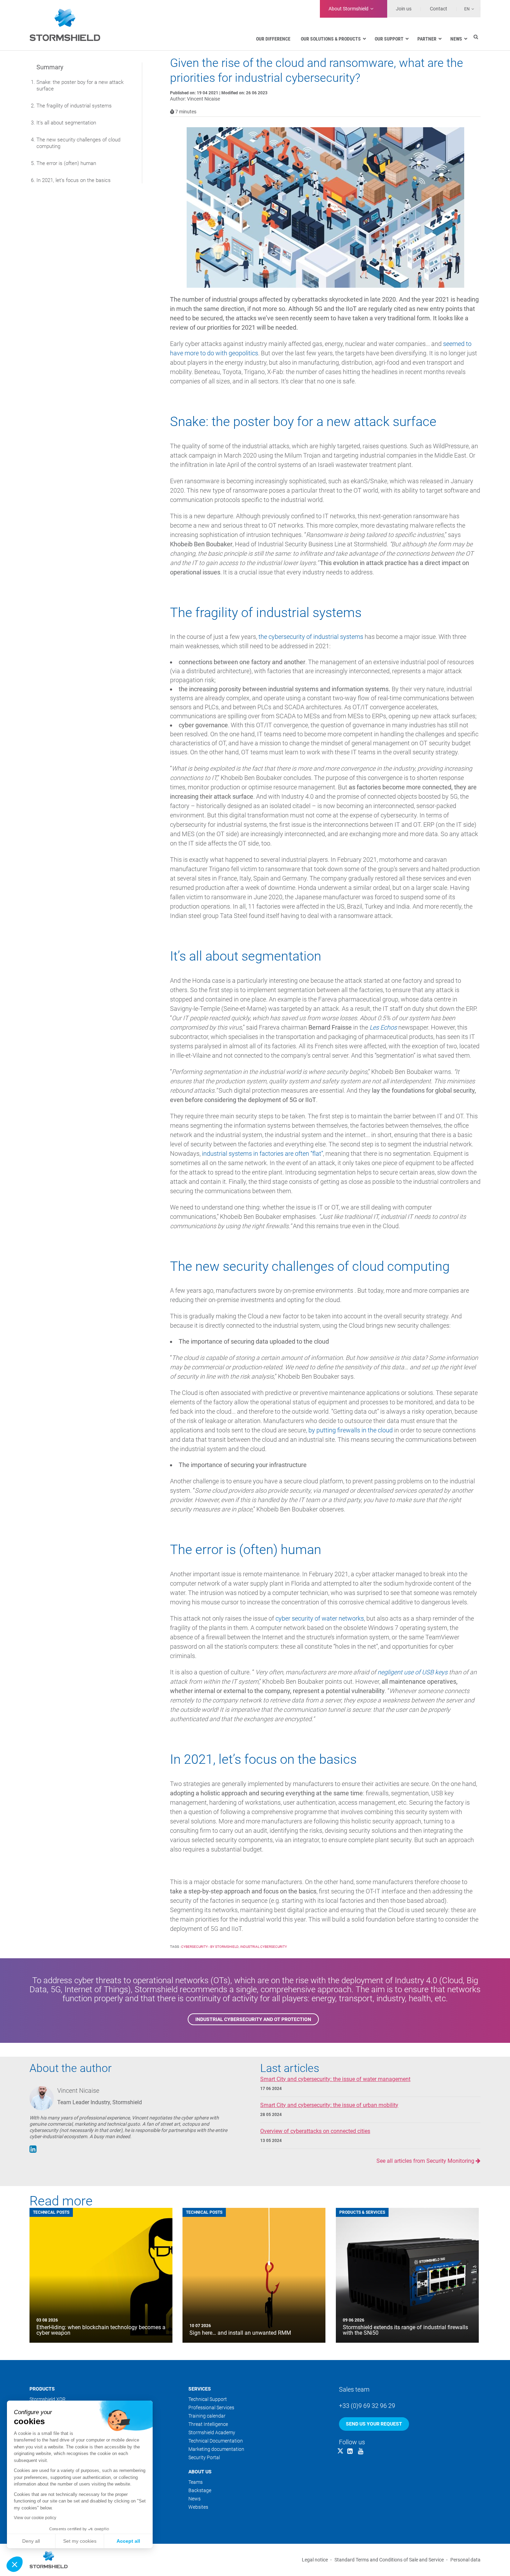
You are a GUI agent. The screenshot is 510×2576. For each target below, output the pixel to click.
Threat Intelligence (208, 2424)
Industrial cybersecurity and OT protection (253, 2019)
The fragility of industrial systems (74, 106)
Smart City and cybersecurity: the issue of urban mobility (329, 2105)
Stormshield (348, 9)
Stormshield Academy (212, 2432)
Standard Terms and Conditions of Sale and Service (389, 2560)
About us (200, 2472)
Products (42, 2389)
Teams (195, 2482)
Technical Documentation (216, 2441)
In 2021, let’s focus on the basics (74, 180)
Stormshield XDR (48, 2399)
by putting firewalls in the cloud (351, 1430)
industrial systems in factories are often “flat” (262, 1153)
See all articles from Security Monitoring (426, 2161)
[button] (15, 2564)
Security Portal (204, 2457)
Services (200, 2389)
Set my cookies (80, 2541)
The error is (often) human (66, 163)
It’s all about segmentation (66, 123)
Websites (198, 2507)
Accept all (128, 2541)
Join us (404, 9)
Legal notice (315, 2560)
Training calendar (207, 2416)
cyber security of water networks (320, 1618)
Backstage (200, 2490)
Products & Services (362, 2212)
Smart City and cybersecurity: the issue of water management (335, 2079)
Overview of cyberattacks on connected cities (315, 2131)
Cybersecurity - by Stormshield (210, 1947)
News (194, 2499)
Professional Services (211, 2408)
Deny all (31, 2541)
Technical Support (208, 2399)
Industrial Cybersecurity (263, 1947)
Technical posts (51, 2212)
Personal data (465, 2560)
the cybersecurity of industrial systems (311, 637)
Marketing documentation (216, 2449)
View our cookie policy (35, 2518)
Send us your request (374, 2424)
